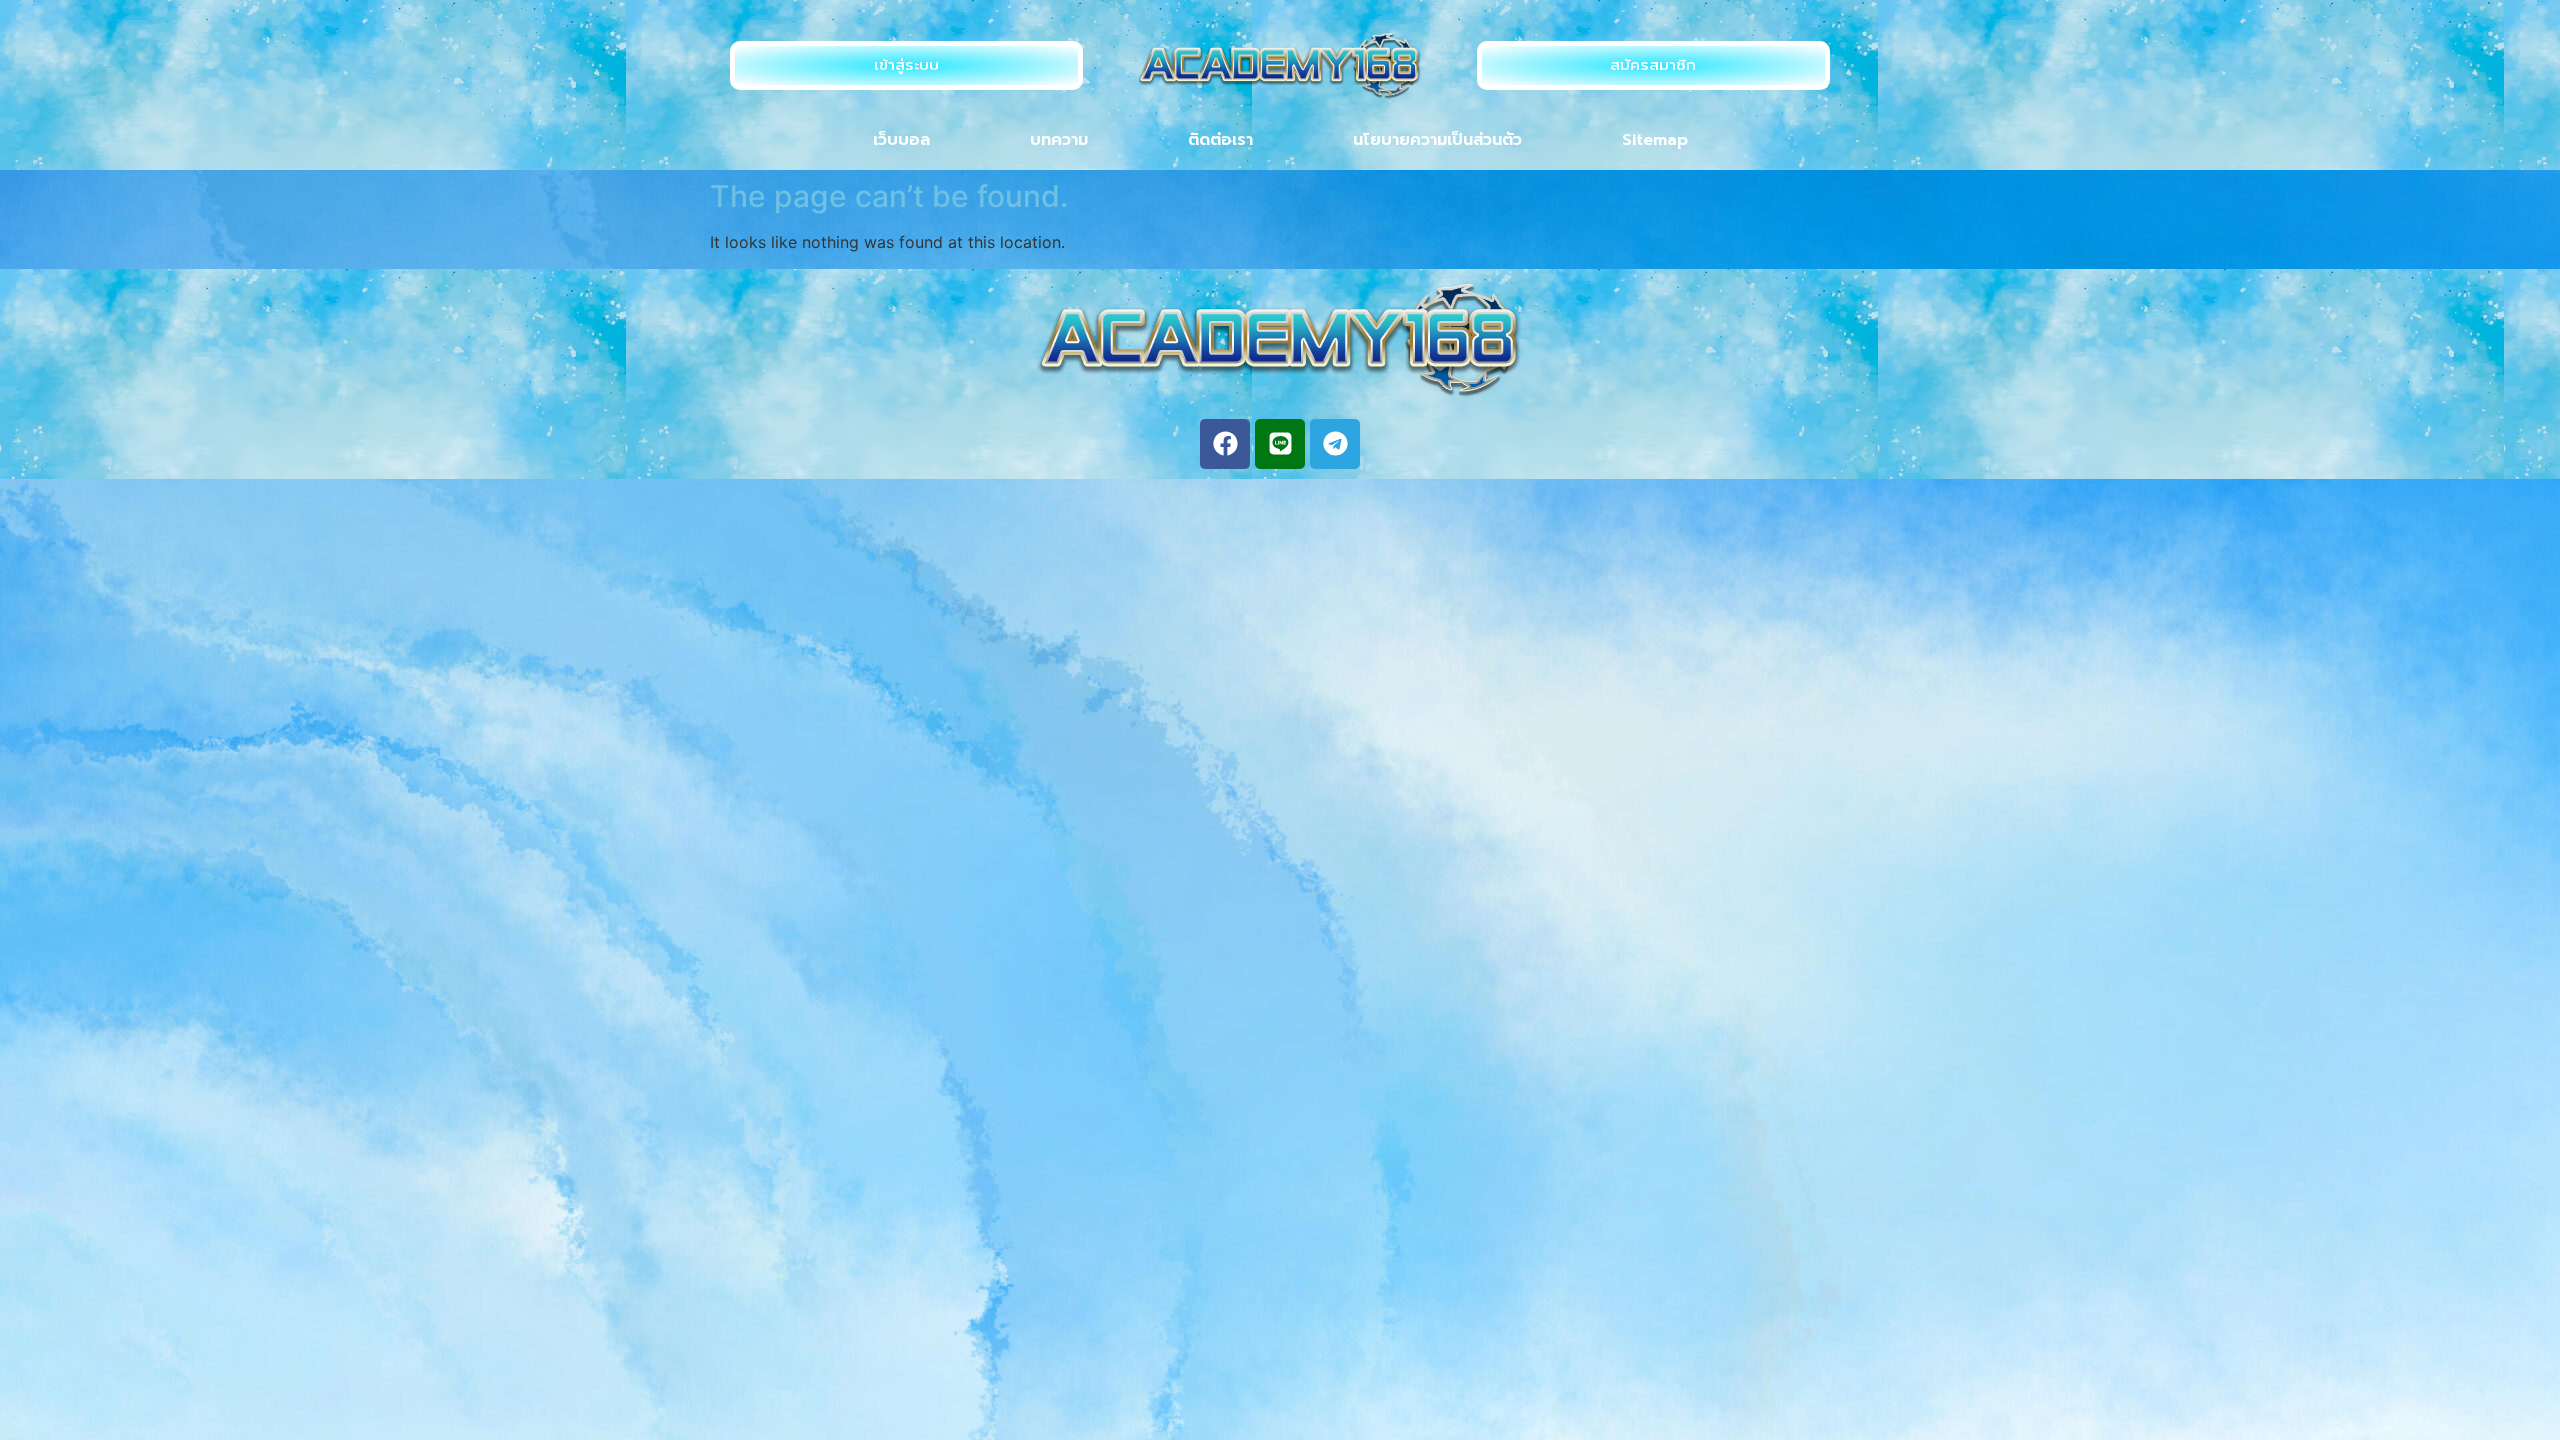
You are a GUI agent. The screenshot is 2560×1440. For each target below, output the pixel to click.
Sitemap (1655, 140)
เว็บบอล (901, 140)
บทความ (1059, 140)
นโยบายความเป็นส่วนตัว (1437, 140)
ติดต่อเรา (1220, 140)
